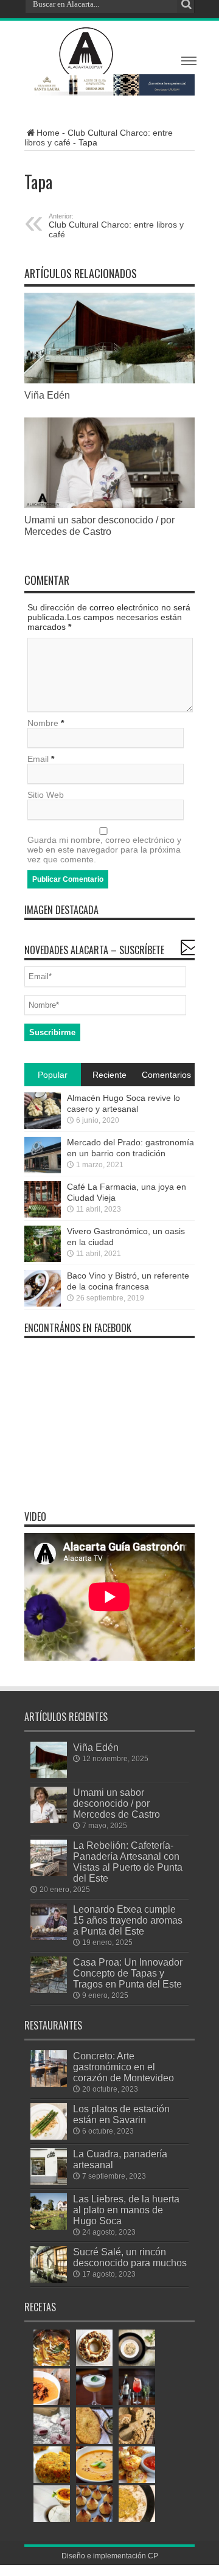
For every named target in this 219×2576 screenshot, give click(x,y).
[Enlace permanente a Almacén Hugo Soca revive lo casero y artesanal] (43, 1111)
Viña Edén (47, 395)
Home (48, 133)
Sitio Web (46, 795)
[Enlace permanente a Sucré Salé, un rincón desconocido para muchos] (49, 2264)
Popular (53, 1075)
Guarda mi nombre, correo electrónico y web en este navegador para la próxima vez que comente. (104, 850)
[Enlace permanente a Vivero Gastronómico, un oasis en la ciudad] (43, 1244)
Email (38, 759)
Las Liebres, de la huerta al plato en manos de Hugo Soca (126, 2210)
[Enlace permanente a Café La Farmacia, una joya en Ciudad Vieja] (43, 1199)
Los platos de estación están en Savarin (121, 2114)
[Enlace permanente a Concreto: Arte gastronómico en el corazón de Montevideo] (49, 2068)
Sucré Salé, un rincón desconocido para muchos (130, 2257)
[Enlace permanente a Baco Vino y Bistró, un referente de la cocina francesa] (43, 1288)
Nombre (43, 723)
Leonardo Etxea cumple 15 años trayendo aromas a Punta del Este (128, 1920)
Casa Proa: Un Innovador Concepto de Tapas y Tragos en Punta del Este (128, 1973)
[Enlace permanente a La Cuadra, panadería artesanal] (49, 2166)
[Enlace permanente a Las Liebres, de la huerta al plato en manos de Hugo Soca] (49, 2211)
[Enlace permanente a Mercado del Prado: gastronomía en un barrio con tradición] (43, 1155)
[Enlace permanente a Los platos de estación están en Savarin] (49, 2121)
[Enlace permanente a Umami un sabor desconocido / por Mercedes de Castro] (109, 463)
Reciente (109, 1075)
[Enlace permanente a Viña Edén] (109, 338)
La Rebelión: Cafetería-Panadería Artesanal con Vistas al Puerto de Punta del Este (128, 1862)
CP (153, 2556)
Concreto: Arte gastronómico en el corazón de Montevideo (123, 2067)
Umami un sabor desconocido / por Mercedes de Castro (99, 525)
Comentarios (166, 1075)
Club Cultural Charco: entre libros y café (116, 226)
